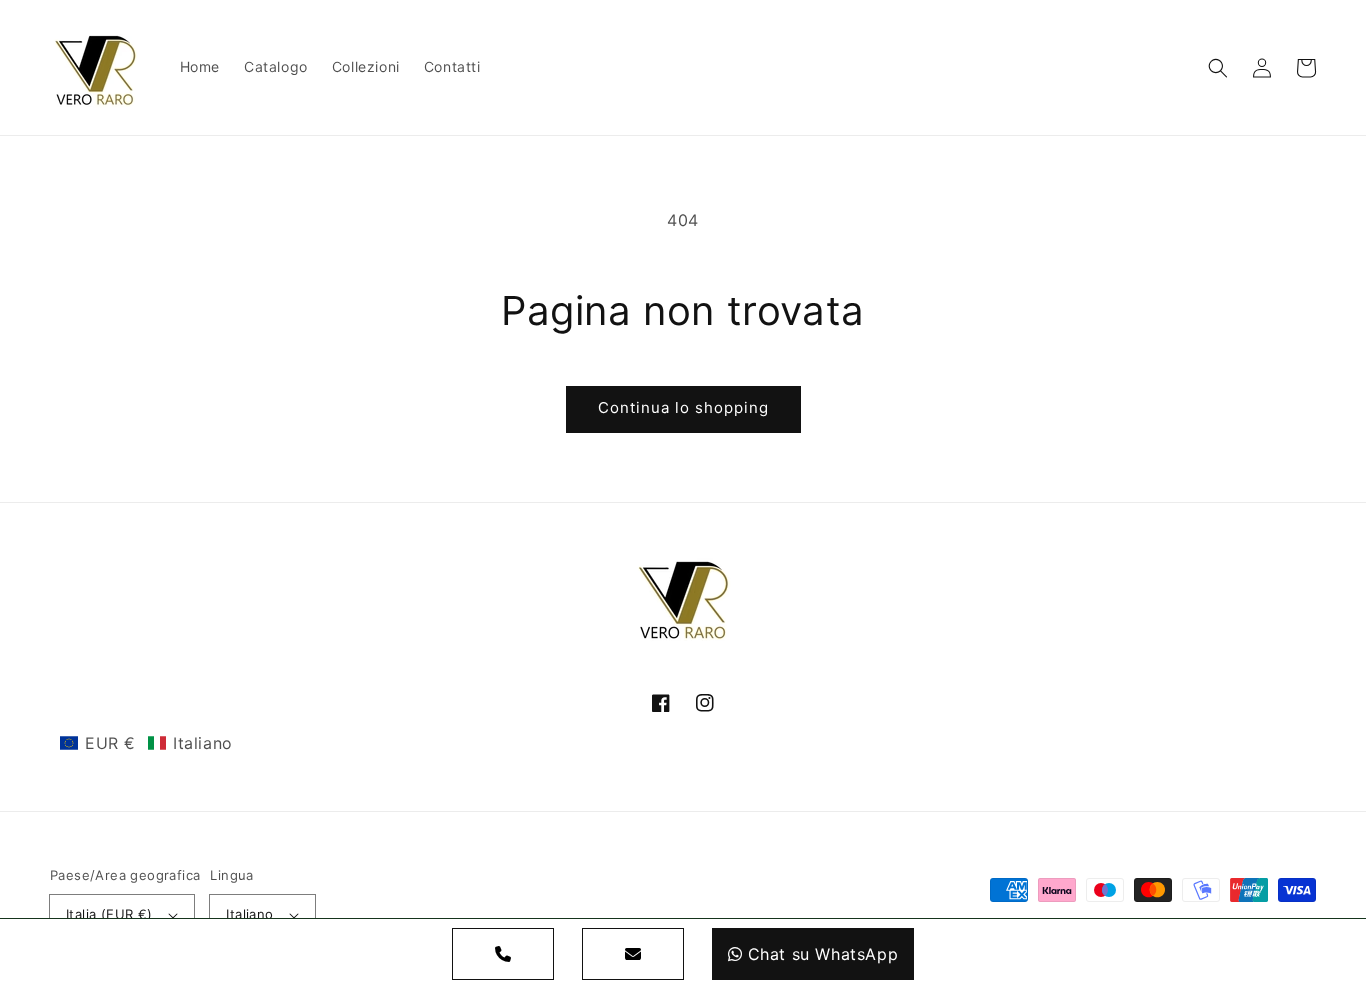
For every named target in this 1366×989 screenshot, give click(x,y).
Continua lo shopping (683, 407)
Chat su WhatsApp (823, 954)
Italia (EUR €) (109, 914)
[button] (1218, 68)
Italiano (249, 914)
